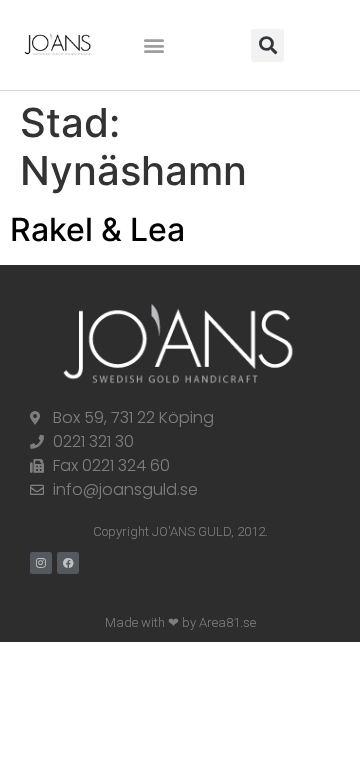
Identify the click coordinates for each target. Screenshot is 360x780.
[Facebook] (68, 563)
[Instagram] (41, 563)
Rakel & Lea (97, 229)
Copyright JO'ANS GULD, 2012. (180, 531)
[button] (153, 45)
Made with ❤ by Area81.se (180, 622)
